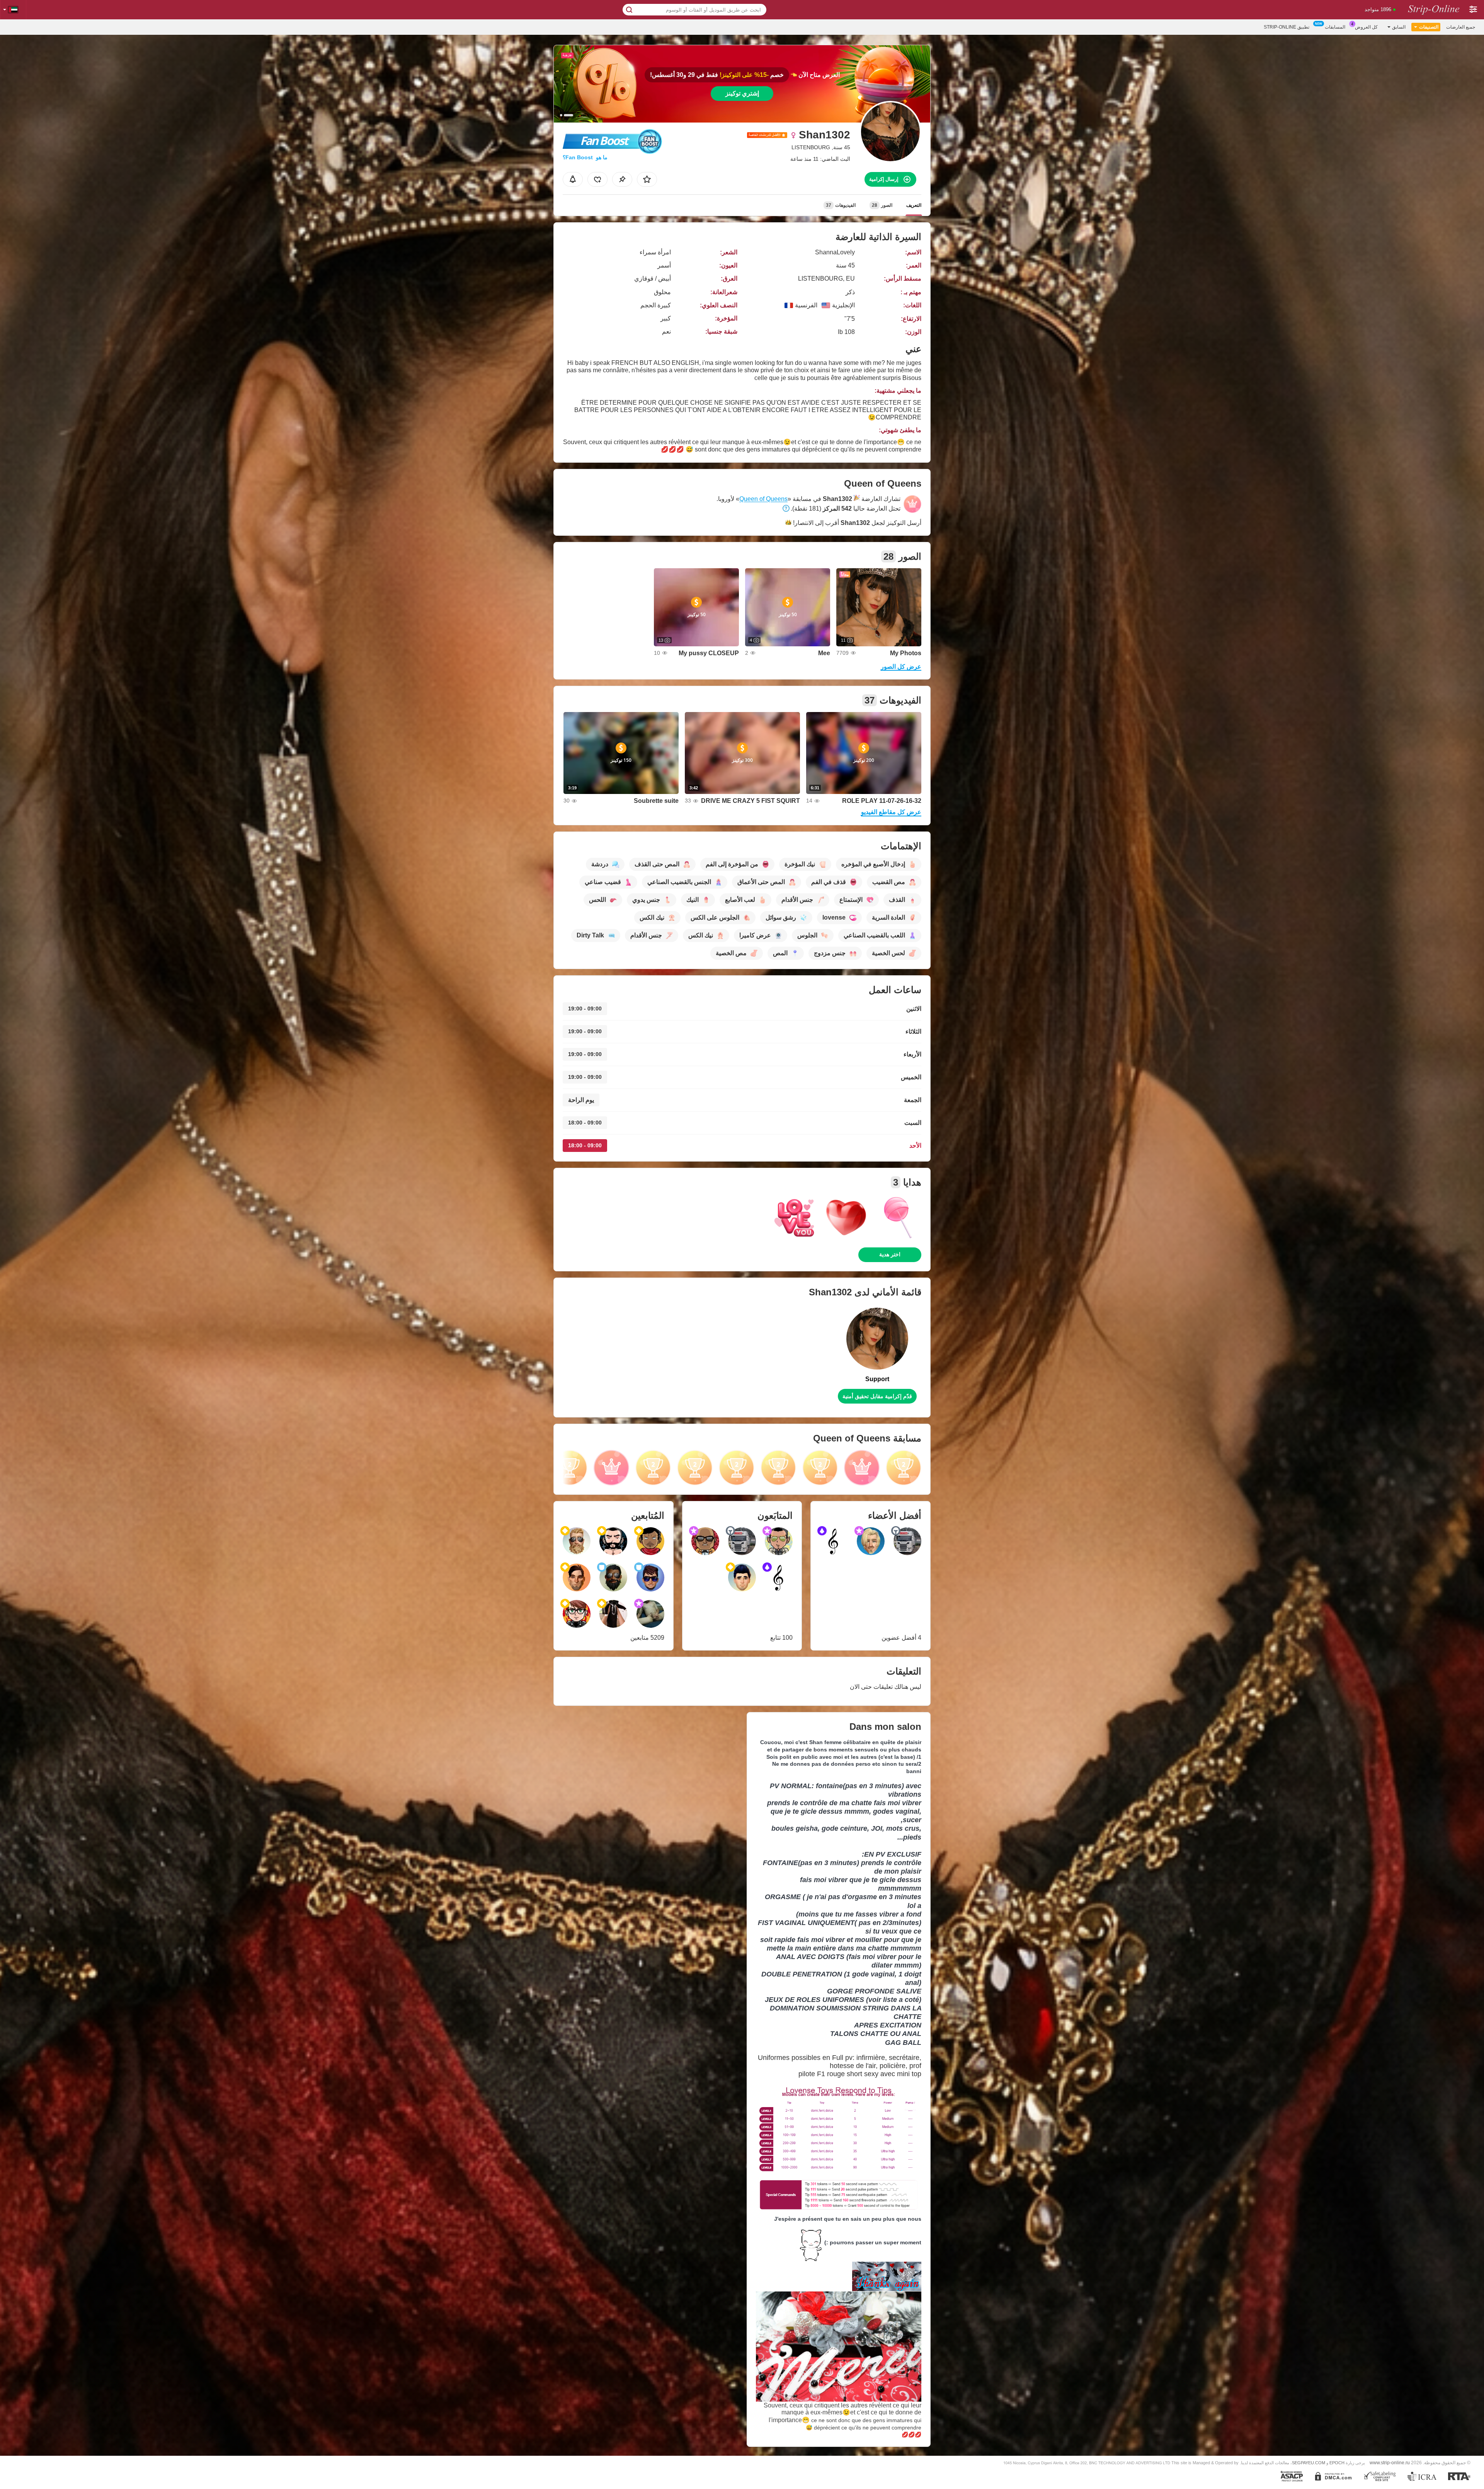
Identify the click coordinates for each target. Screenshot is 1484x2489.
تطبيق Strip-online (1287, 27)
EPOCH (1337, 2463)
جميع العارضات (1461, 27)
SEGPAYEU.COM (1309, 2463)
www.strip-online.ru (1390, 2463)
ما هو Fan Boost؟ (585, 157)
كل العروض (1366, 27)
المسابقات (1335, 27)
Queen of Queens (763, 499)
